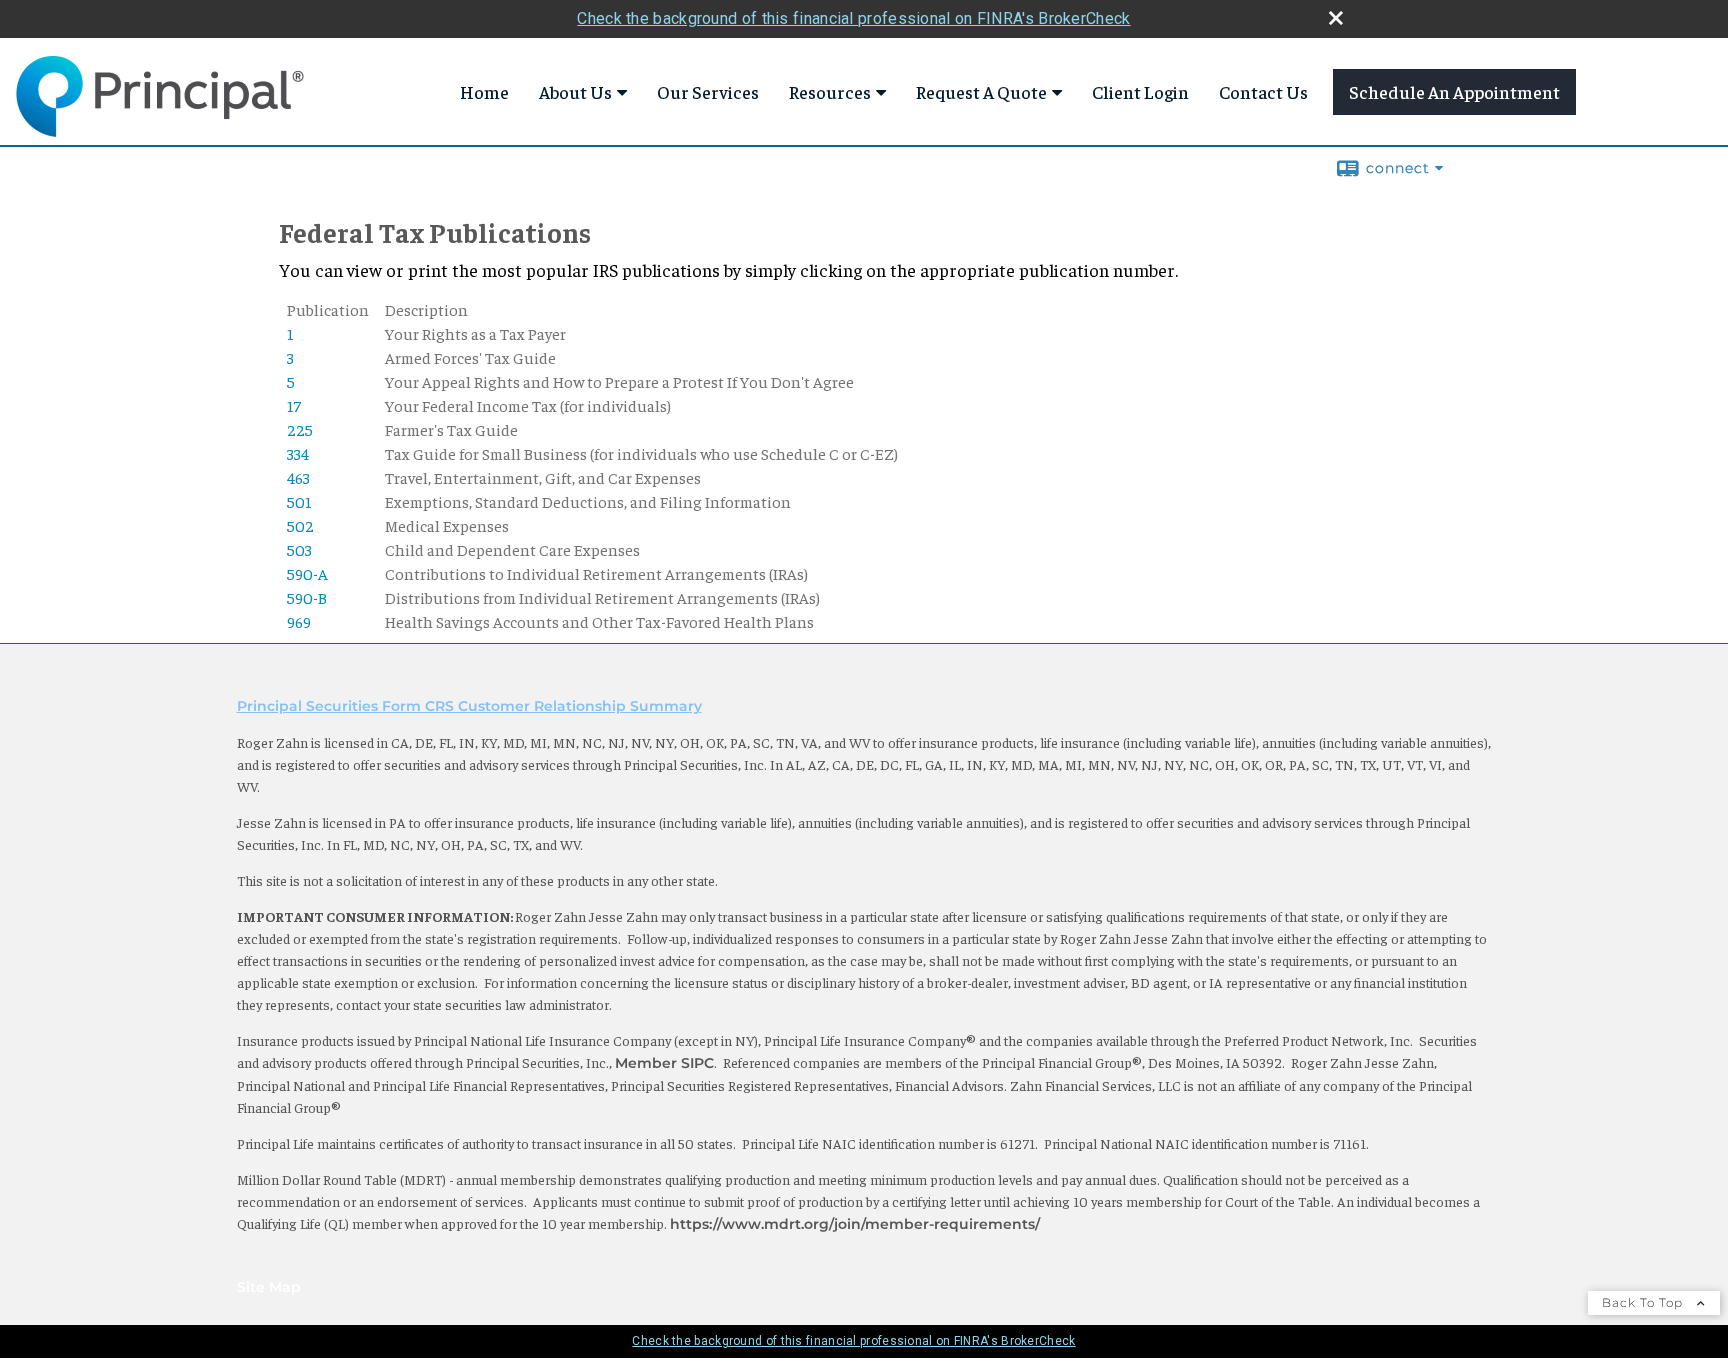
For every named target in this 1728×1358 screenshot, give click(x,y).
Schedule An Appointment (1454, 91)
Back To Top (1644, 1302)
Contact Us (1263, 91)
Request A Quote (981, 91)
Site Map (269, 1287)
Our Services (708, 91)
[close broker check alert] (1336, 18)
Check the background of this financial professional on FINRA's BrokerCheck (853, 18)
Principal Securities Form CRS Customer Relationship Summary (469, 706)
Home (484, 91)
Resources (830, 91)
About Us (575, 91)
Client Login (1140, 91)
